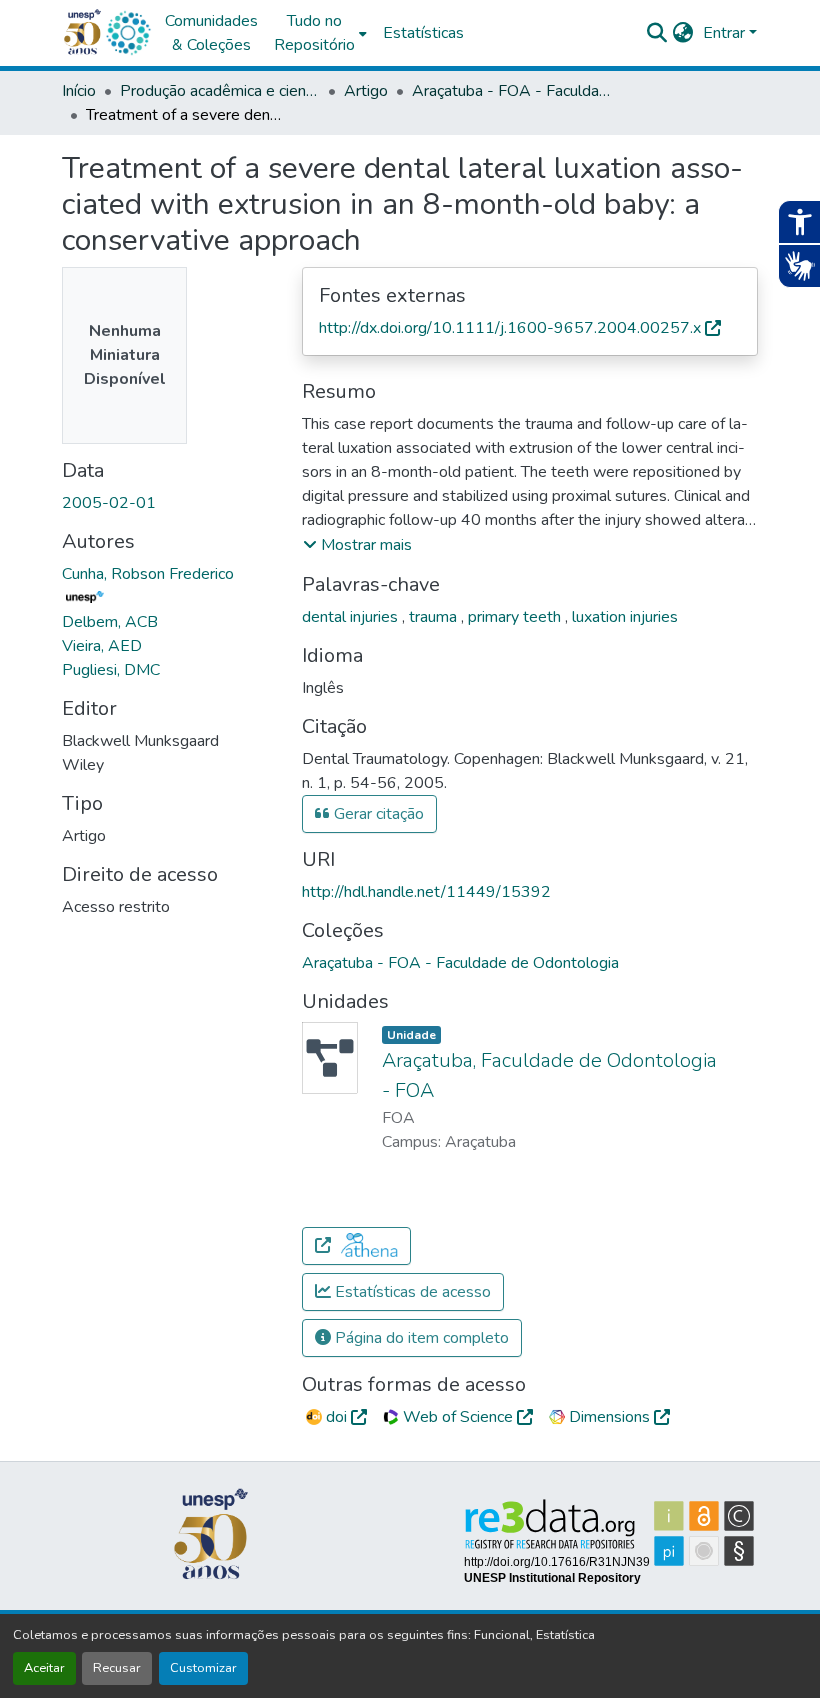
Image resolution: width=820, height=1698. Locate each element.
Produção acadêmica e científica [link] (220, 91)
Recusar (117, 1668)
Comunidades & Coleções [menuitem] (211, 33)
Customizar (203, 1668)
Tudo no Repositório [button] (314, 33)
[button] (128, 33)
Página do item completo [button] (420, 1338)
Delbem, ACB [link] (110, 622)
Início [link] (79, 91)
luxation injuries (625, 617)
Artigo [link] (366, 91)
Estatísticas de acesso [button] (411, 1292)
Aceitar (44, 1668)
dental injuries (352, 617)
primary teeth (516, 617)
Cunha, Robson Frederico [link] (148, 574)
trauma (435, 617)
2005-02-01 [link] (109, 503)
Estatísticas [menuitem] (423, 33)
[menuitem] (320, 33)
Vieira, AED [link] (102, 646)
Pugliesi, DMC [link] (111, 670)
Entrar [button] (726, 33)
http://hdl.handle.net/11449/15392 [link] (426, 892)
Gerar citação (377, 814)
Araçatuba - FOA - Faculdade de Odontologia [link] (512, 91)
